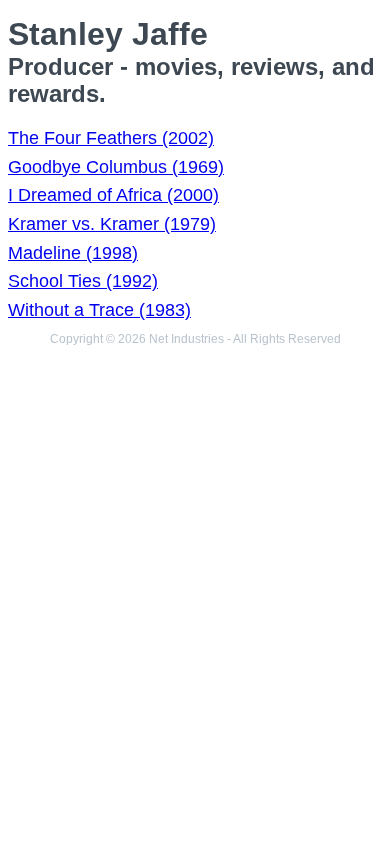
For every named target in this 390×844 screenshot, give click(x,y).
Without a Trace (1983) (99, 310)
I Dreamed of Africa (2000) (113, 195)
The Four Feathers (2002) (111, 138)
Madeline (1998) (73, 253)
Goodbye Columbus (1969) (116, 167)
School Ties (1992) (83, 281)
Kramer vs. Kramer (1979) (112, 224)
